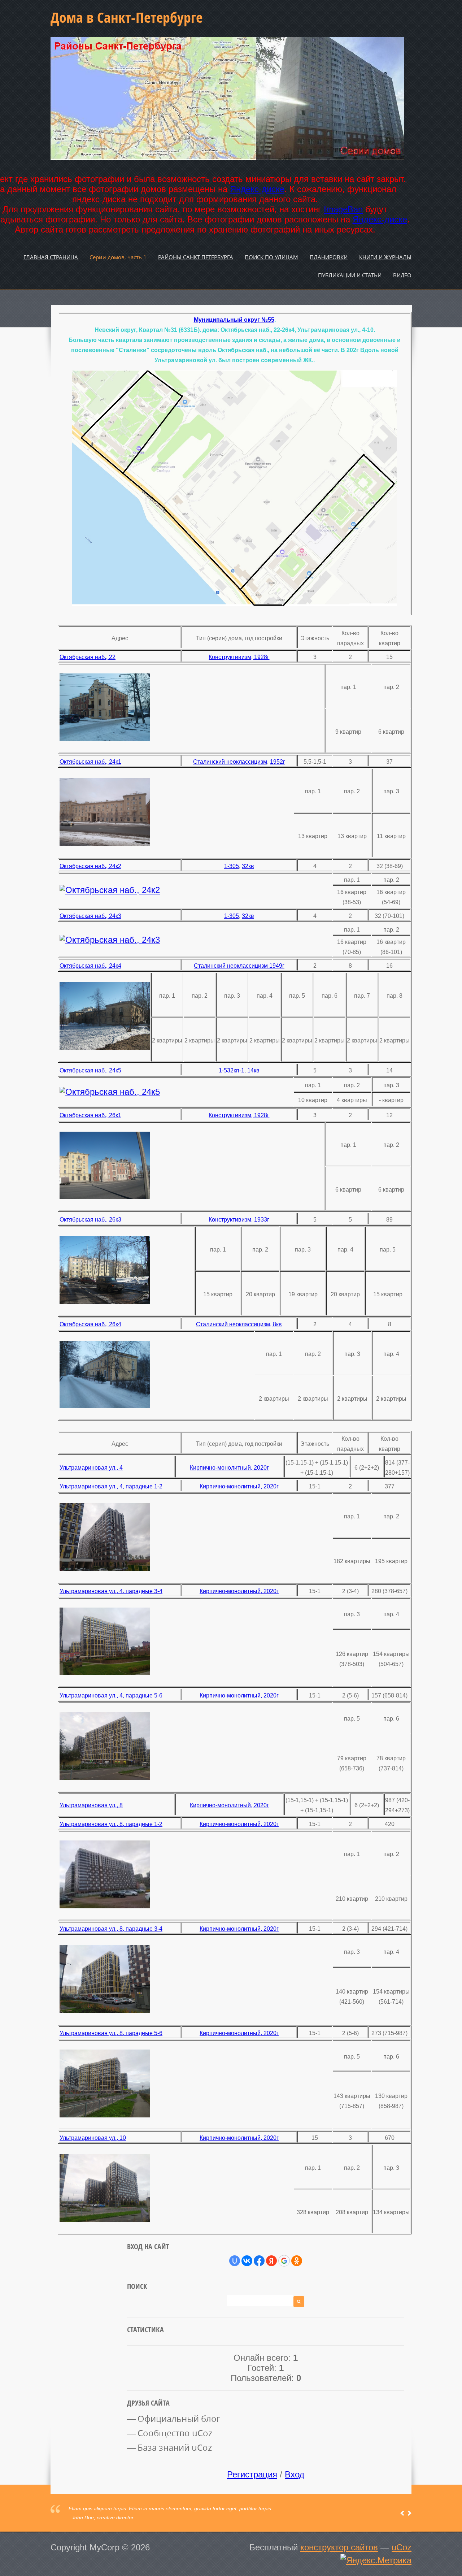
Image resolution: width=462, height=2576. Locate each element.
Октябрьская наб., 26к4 (90, 1324)
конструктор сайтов (339, 2547)
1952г (278, 762)
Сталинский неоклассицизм (230, 762)
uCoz (402, 2547)
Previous (402, 2513)
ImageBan (343, 209)
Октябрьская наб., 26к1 (90, 1115)
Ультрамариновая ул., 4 (91, 1468)
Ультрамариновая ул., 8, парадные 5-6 (111, 2033)
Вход (295, 2474)
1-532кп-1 (232, 1070)
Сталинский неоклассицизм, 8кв (239, 1324)
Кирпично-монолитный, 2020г (229, 1468)
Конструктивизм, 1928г (239, 657)
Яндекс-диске (257, 189)
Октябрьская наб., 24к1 (90, 762)
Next (409, 2513)
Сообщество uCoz (175, 2433)
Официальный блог (179, 2419)
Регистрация (252, 2474)
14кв (253, 1070)
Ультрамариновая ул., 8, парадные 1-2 (111, 1824)
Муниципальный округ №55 (234, 320)
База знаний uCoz (175, 2447)
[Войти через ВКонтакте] (247, 2261)
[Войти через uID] (235, 2261)
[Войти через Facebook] (259, 2261)
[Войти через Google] (284, 2261)
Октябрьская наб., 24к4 (90, 966)
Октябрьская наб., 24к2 (90, 866)
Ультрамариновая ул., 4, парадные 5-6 (111, 1695)
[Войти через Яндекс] (271, 2261)
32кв (248, 866)
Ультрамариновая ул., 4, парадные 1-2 (111, 1486)
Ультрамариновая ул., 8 (91, 1805)
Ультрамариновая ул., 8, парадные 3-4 (111, 1929)
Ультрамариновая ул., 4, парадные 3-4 (111, 1591)
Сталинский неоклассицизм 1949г (239, 966)
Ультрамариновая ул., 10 (93, 2138)
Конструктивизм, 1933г (239, 1220)
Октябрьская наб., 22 (88, 657)
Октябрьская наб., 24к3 (90, 916)
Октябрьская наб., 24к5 (90, 1070)
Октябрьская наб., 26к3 (90, 1220)
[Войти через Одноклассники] (297, 2261)
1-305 (232, 866)
